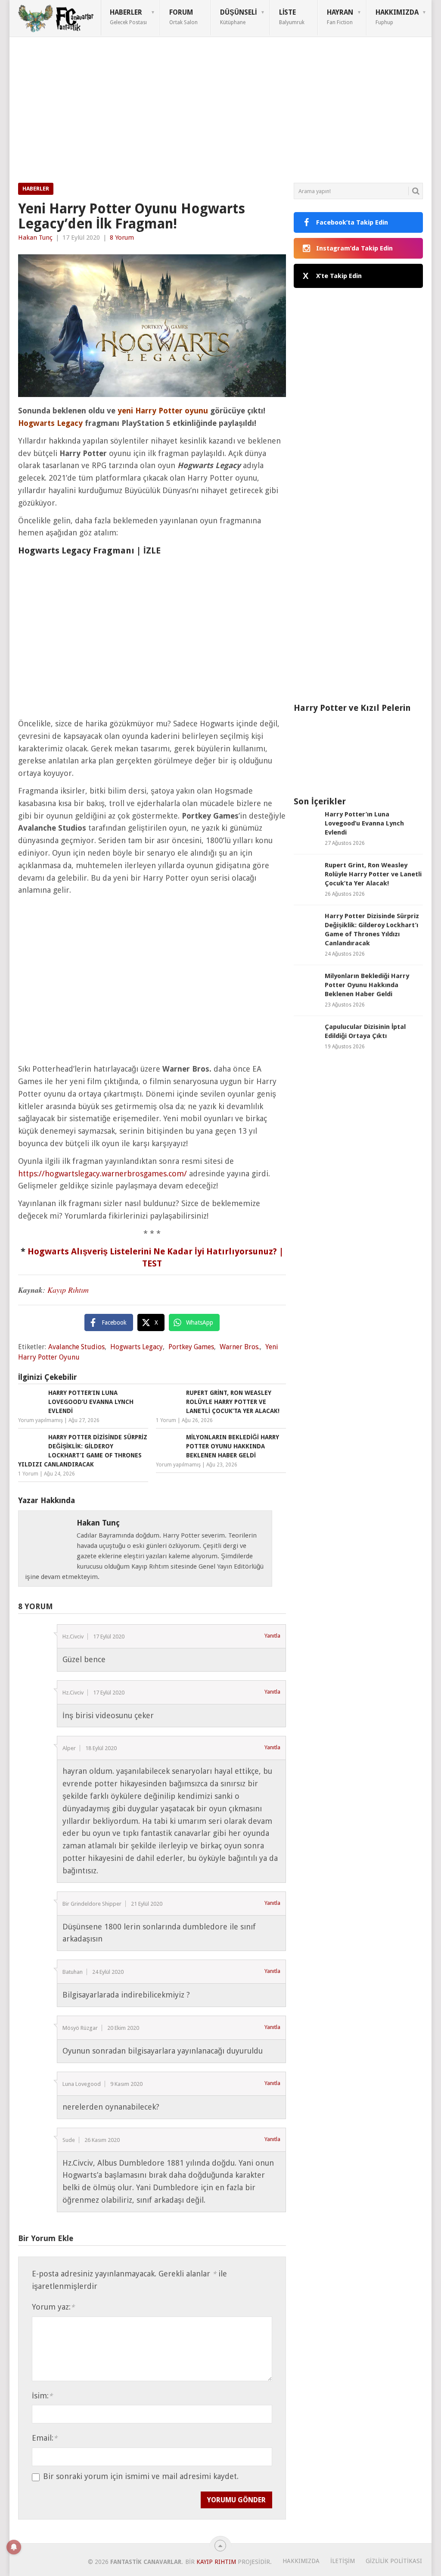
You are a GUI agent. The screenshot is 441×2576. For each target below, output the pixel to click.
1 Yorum (166, 1420)
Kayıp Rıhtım (68, 1290)
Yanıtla (272, 1636)
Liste (292, 17)
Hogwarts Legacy (137, 1347)
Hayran (340, 17)
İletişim (343, 2561)
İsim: (42, 2396)
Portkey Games (191, 1347)
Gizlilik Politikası (394, 2561)
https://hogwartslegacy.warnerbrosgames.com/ (102, 1174)
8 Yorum (122, 238)
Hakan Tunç (35, 238)
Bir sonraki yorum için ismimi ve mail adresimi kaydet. (141, 2476)
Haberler (128, 17)
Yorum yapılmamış (40, 1420)
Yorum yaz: (53, 2307)
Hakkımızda (397, 17)
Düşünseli (238, 17)
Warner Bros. (240, 1347)
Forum (183, 17)
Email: (45, 2438)
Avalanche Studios (76, 1347)
